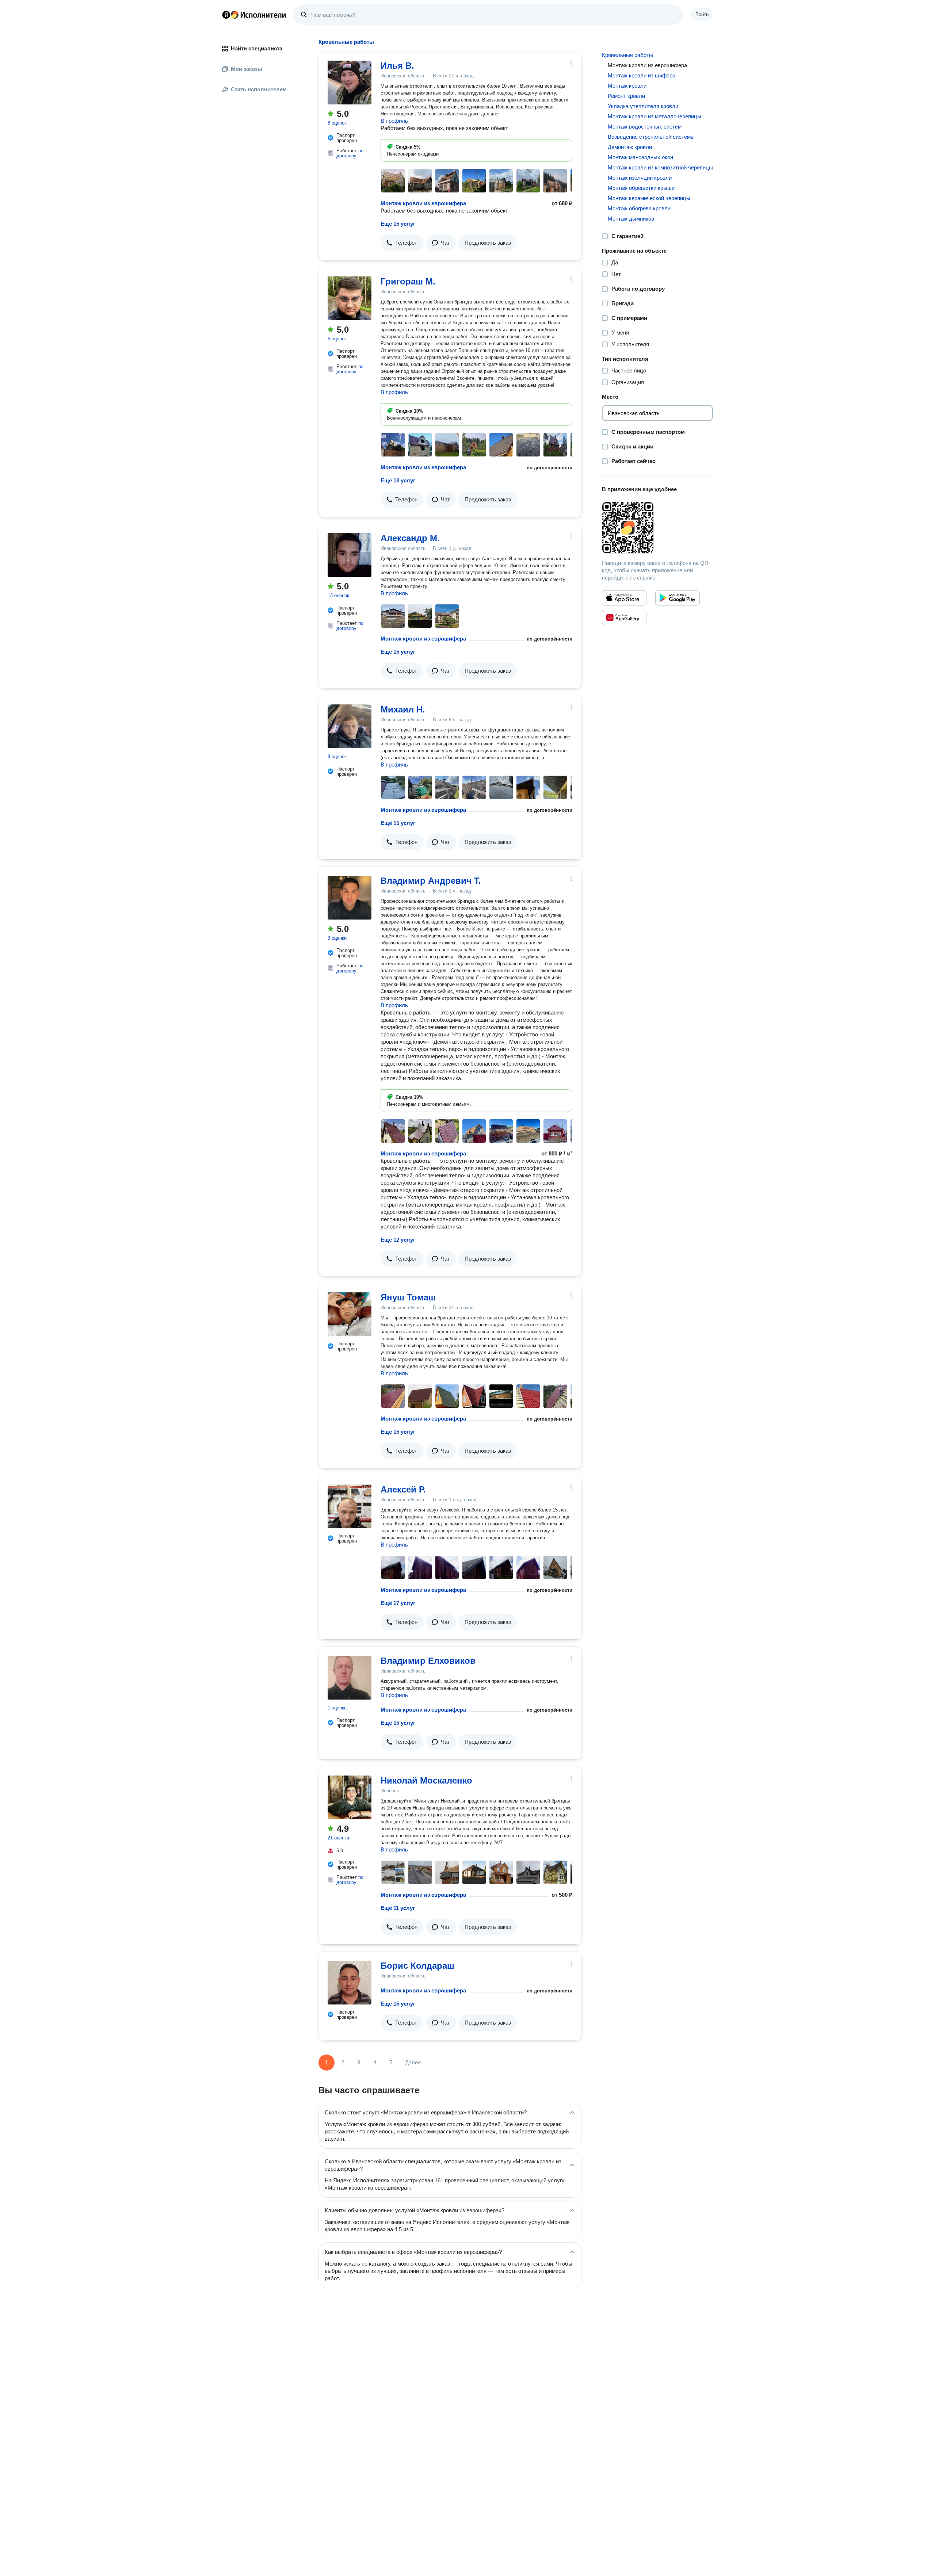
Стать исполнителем (259, 89)
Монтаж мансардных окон (640, 157)
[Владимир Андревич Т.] (350, 898)
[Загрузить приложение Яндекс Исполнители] (657, 528)
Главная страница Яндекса (226, 15)
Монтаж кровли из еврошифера (423, 203)
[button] (402, 243)
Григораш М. (408, 281)
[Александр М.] (350, 555)
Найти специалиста (257, 48)
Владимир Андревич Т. (431, 881)
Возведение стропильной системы (651, 137)
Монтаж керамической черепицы (649, 198)
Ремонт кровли (626, 96)
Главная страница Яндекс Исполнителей (254, 15)
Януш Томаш (408, 1297)
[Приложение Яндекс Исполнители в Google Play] (678, 598)
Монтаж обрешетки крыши (641, 188)
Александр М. (410, 538)
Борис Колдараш (417, 1966)
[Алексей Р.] (350, 1506)
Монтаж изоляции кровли (640, 178)
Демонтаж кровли (630, 147)
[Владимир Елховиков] (350, 1678)
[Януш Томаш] (350, 1314)
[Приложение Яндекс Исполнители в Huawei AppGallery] (624, 618)
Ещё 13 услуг (398, 480)
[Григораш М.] (350, 298)
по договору (350, 153)
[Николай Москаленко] (350, 1797)
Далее (413, 2062)
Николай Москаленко (426, 1780)
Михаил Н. (403, 709)
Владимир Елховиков (428, 1661)
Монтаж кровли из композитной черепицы (660, 167)
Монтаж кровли (627, 86)
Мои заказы (247, 69)
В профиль (394, 121)
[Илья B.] (350, 83)
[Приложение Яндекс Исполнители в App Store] (624, 598)
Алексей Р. (403, 1489)
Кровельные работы (627, 55)
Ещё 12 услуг (398, 1240)
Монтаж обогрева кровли (639, 208)
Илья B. (397, 66)
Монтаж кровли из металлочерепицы (654, 116)
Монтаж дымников (631, 219)
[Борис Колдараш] (350, 1983)
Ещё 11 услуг (398, 1908)
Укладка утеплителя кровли (643, 106)
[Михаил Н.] (350, 726)
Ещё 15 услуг (398, 224)
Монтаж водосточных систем (645, 127)
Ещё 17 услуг (398, 1603)
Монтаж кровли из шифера (642, 75)
